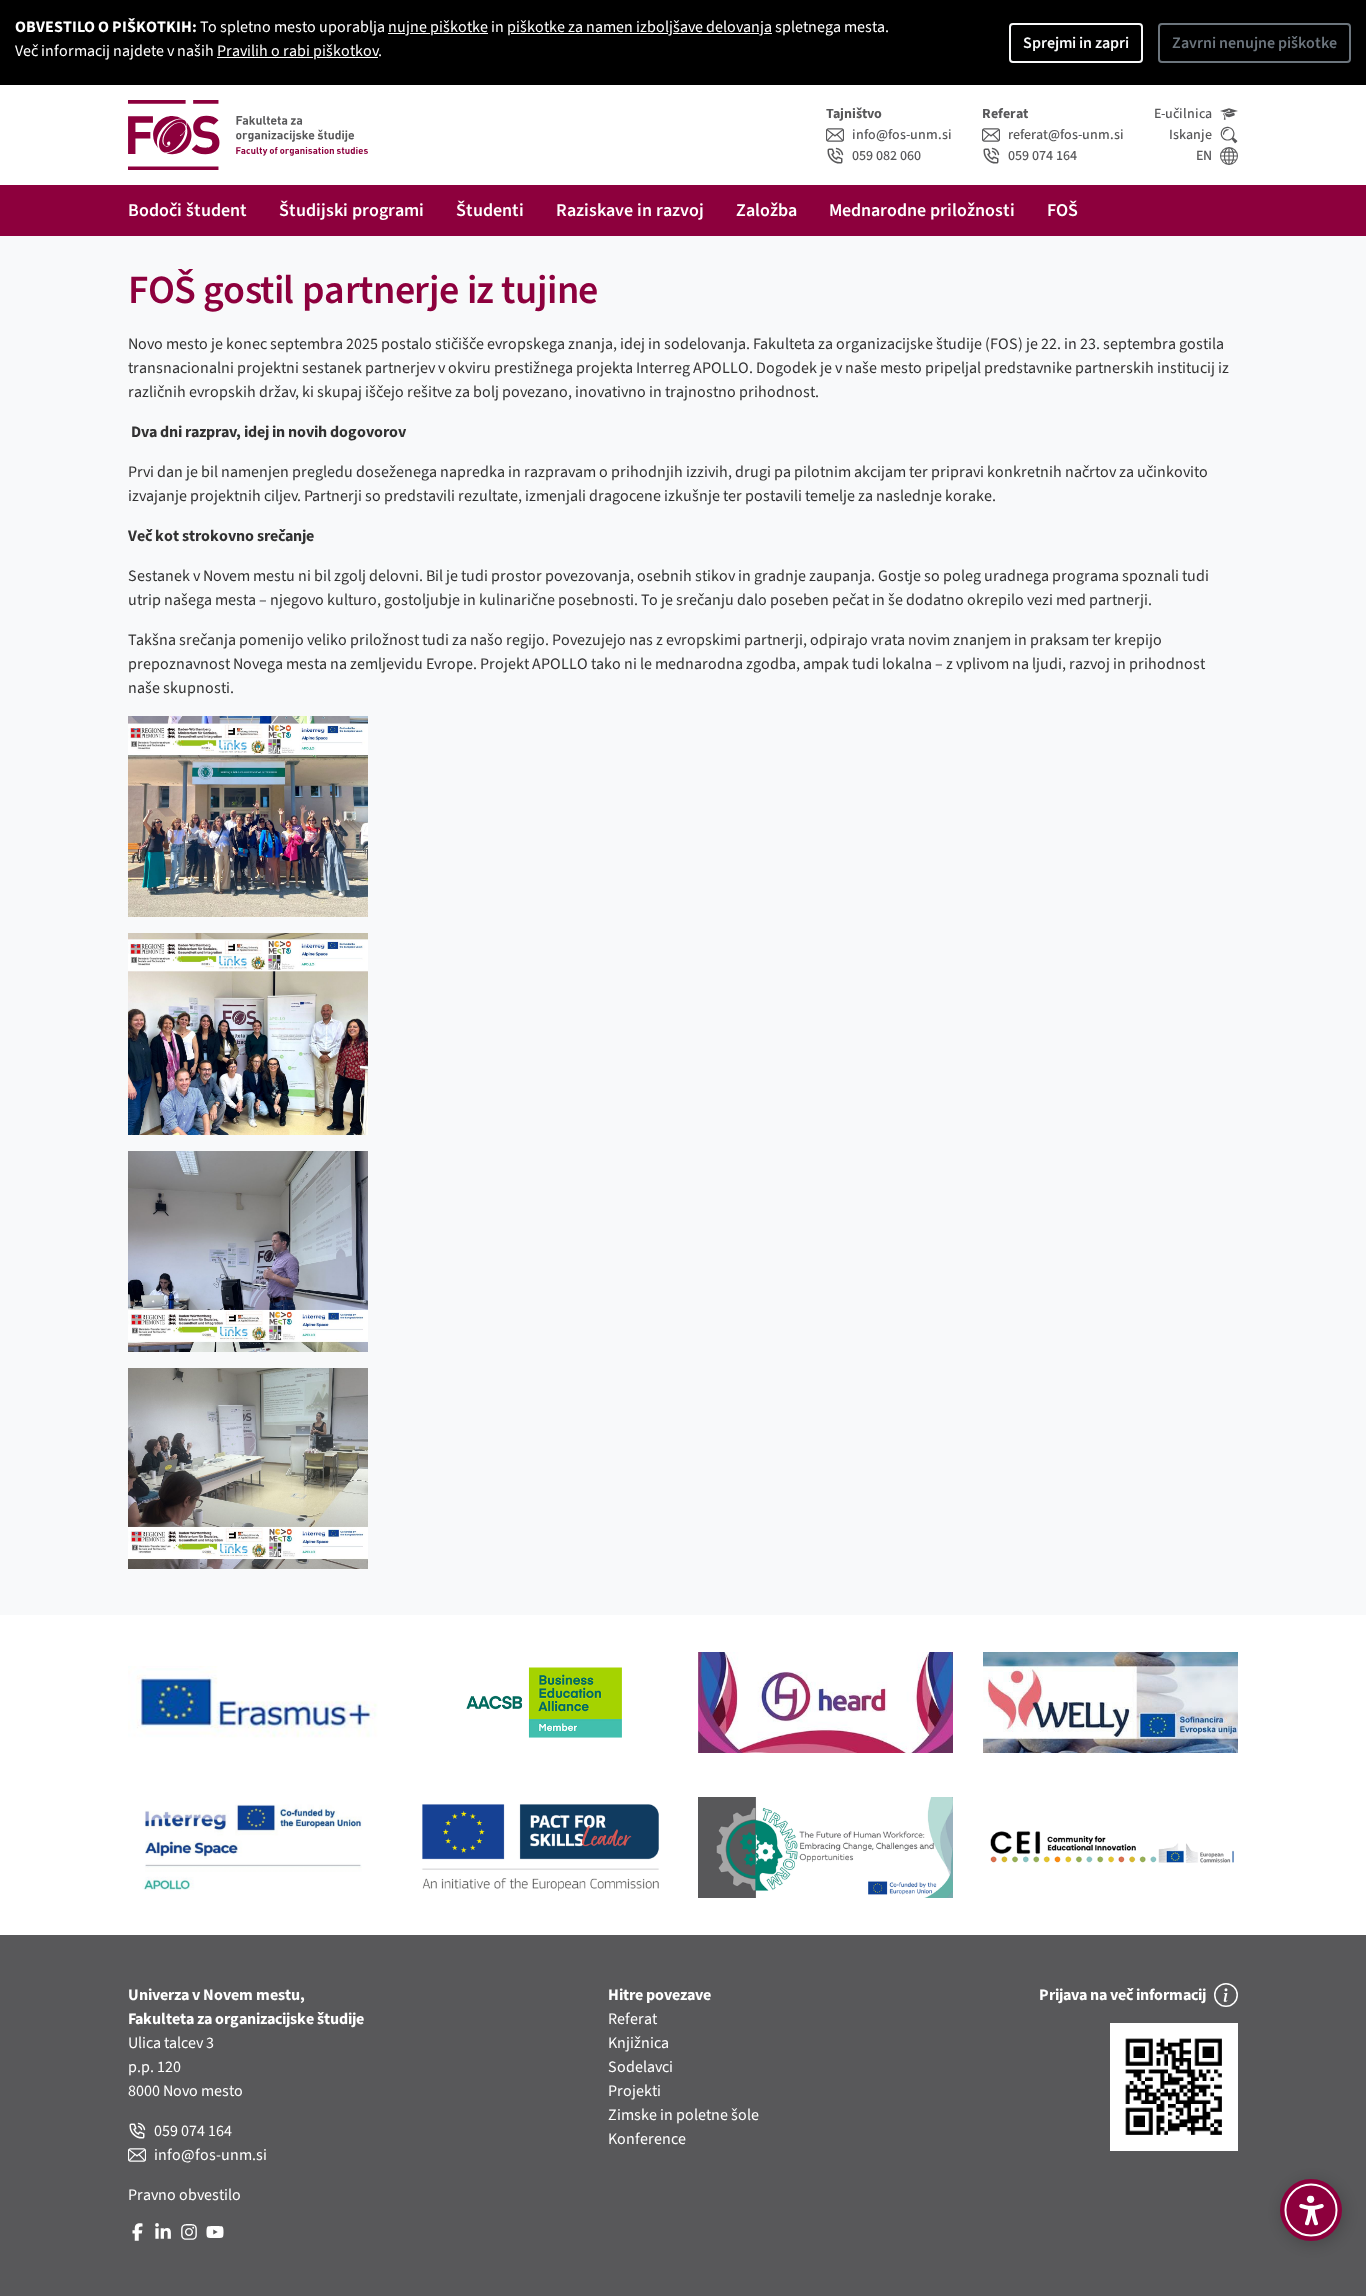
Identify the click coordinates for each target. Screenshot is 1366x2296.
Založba (766, 210)
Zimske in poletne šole (683, 2115)
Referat (632, 2019)
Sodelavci (640, 2067)
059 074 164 (1042, 156)
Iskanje (1190, 135)
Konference (647, 2139)
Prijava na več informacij (1122, 1995)
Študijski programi (351, 210)
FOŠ (1062, 210)
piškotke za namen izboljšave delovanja (639, 27)
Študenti (490, 210)
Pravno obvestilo (184, 2195)
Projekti (634, 2091)
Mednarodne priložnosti (922, 210)
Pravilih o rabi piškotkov (297, 51)
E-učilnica (1183, 114)
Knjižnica (638, 2043)
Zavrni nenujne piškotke (1254, 43)
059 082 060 (886, 156)
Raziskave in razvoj (630, 210)
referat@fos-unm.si (1066, 135)
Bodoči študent (187, 210)
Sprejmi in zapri (1076, 43)
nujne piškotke (438, 27)
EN (1204, 156)
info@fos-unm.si (902, 135)
